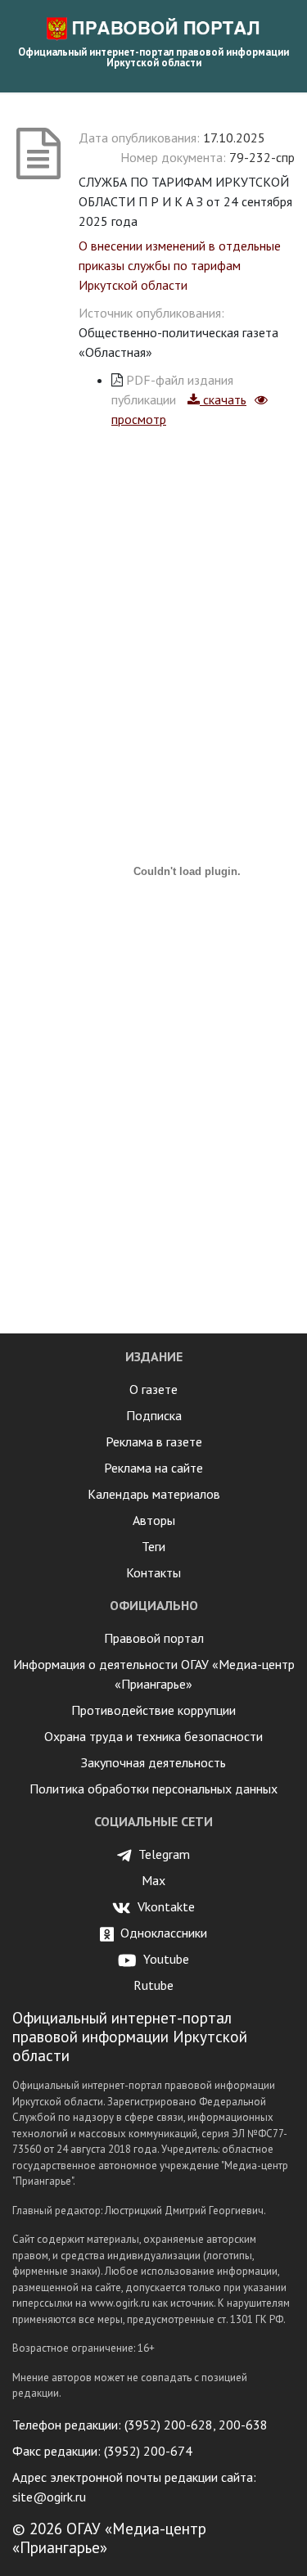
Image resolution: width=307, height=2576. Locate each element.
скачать (223, 399)
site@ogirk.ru (49, 2497)
